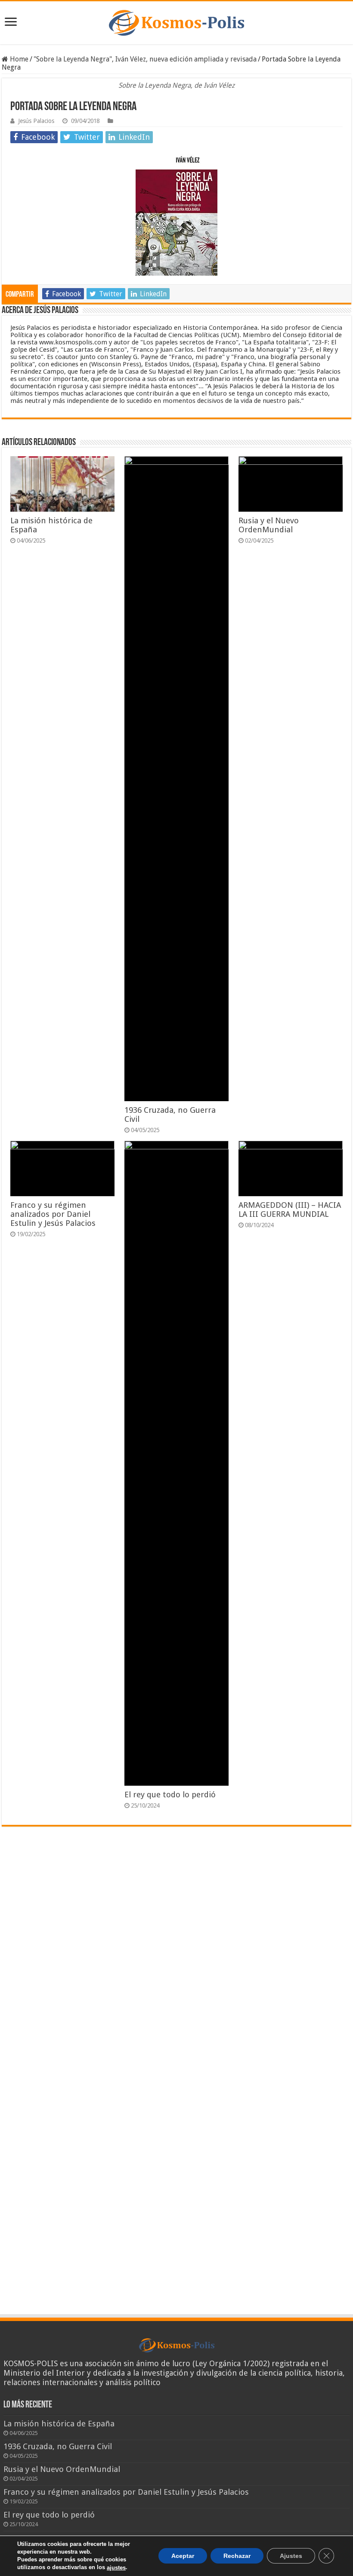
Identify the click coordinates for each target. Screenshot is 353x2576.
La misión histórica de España (59, 2424)
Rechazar (237, 2556)
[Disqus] (176, 1959)
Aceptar (183, 2556)
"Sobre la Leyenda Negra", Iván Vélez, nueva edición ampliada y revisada (145, 59)
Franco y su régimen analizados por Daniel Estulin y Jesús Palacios (53, 1214)
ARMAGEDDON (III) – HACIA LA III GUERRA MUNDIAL (290, 1210)
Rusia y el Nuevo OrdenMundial (269, 525)
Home (18, 59)
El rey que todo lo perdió (170, 1795)
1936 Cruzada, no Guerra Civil (58, 2446)
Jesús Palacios (36, 121)
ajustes (116, 2568)
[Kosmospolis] (176, 23)
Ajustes (291, 2556)
